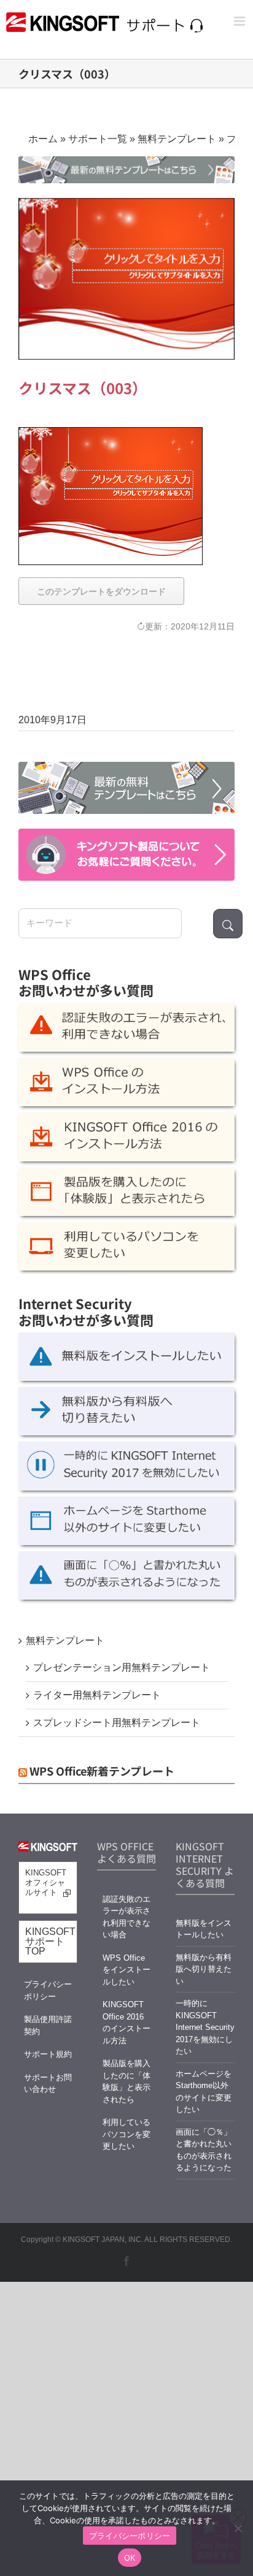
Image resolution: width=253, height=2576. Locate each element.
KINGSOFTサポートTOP (50, 1941)
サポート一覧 (98, 139)
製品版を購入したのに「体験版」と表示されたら (126, 2081)
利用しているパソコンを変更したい (126, 2134)
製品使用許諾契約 (48, 2025)
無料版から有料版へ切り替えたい (204, 1969)
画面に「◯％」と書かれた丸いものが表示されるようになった (204, 2150)
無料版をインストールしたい (204, 1929)
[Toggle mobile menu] (240, 21)
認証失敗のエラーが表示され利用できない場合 (126, 1917)
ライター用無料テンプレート (97, 1695)
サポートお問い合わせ (48, 2084)
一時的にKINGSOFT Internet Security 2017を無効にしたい (205, 2027)
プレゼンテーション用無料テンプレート (122, 1667)
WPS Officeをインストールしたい (126, 1970)
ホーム (43, 139)
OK (130, 2558)
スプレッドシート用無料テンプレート (117, 1723)
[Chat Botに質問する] (126, 855)
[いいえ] (238, 2528)
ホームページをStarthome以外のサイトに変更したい (204, 2092)
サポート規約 (48, 2054)
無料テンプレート (177, 139)
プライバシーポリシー (48, 1990)
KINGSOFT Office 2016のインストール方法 (126, 2023)
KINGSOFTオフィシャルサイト (46, 1883)
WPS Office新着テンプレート (102, 1771)
